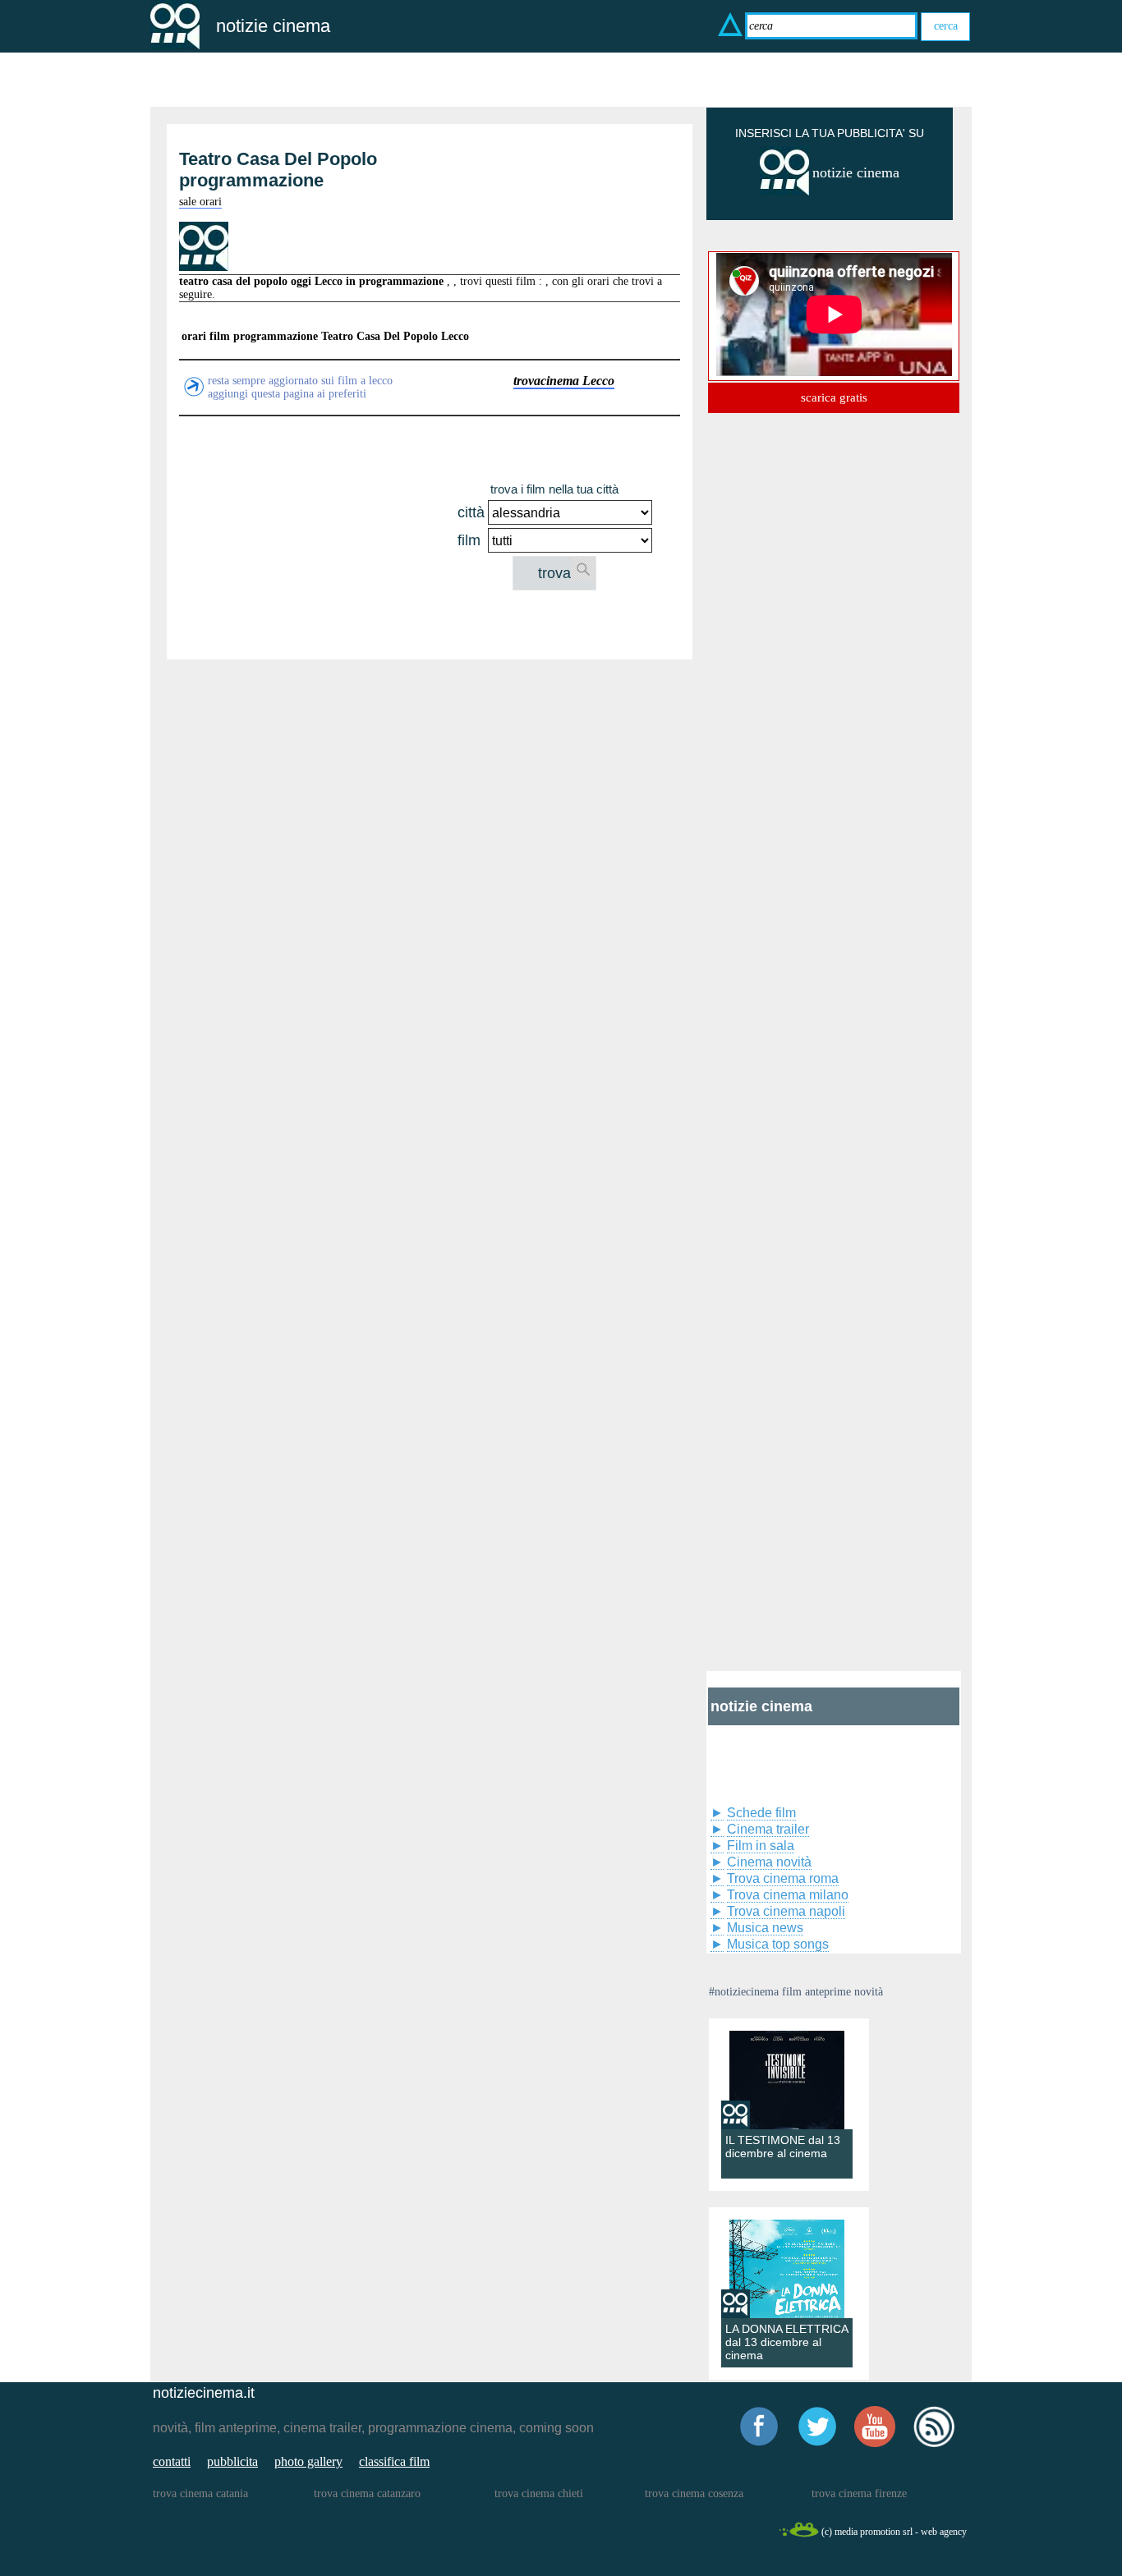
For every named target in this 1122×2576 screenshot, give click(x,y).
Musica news (765, 1928)
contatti (172, 2461)
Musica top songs (778, 1944)
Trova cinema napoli (786, 1911)
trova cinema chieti (539, 2493)
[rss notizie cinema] (934, 2444)
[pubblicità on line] (784, 192)
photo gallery (308, 2461)
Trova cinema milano (788, 1895)
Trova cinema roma (783, 1878)
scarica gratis (834, 397)
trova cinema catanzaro (367, 2493)
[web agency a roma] (798, 2535)
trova (554, 573)
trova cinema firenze (859, 2493)
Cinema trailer (768, 1829)
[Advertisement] (316, 535)
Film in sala (761, 1846)
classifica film (394, 2461)
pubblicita (232, 2461)
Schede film (761, 1813)
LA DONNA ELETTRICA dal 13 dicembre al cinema (786, 2342)
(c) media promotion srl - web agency (894, 2532)
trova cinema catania (200, 2493)
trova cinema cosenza (694, 2493)
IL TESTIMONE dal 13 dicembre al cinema (783, 2147)
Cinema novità (769, 1862)
